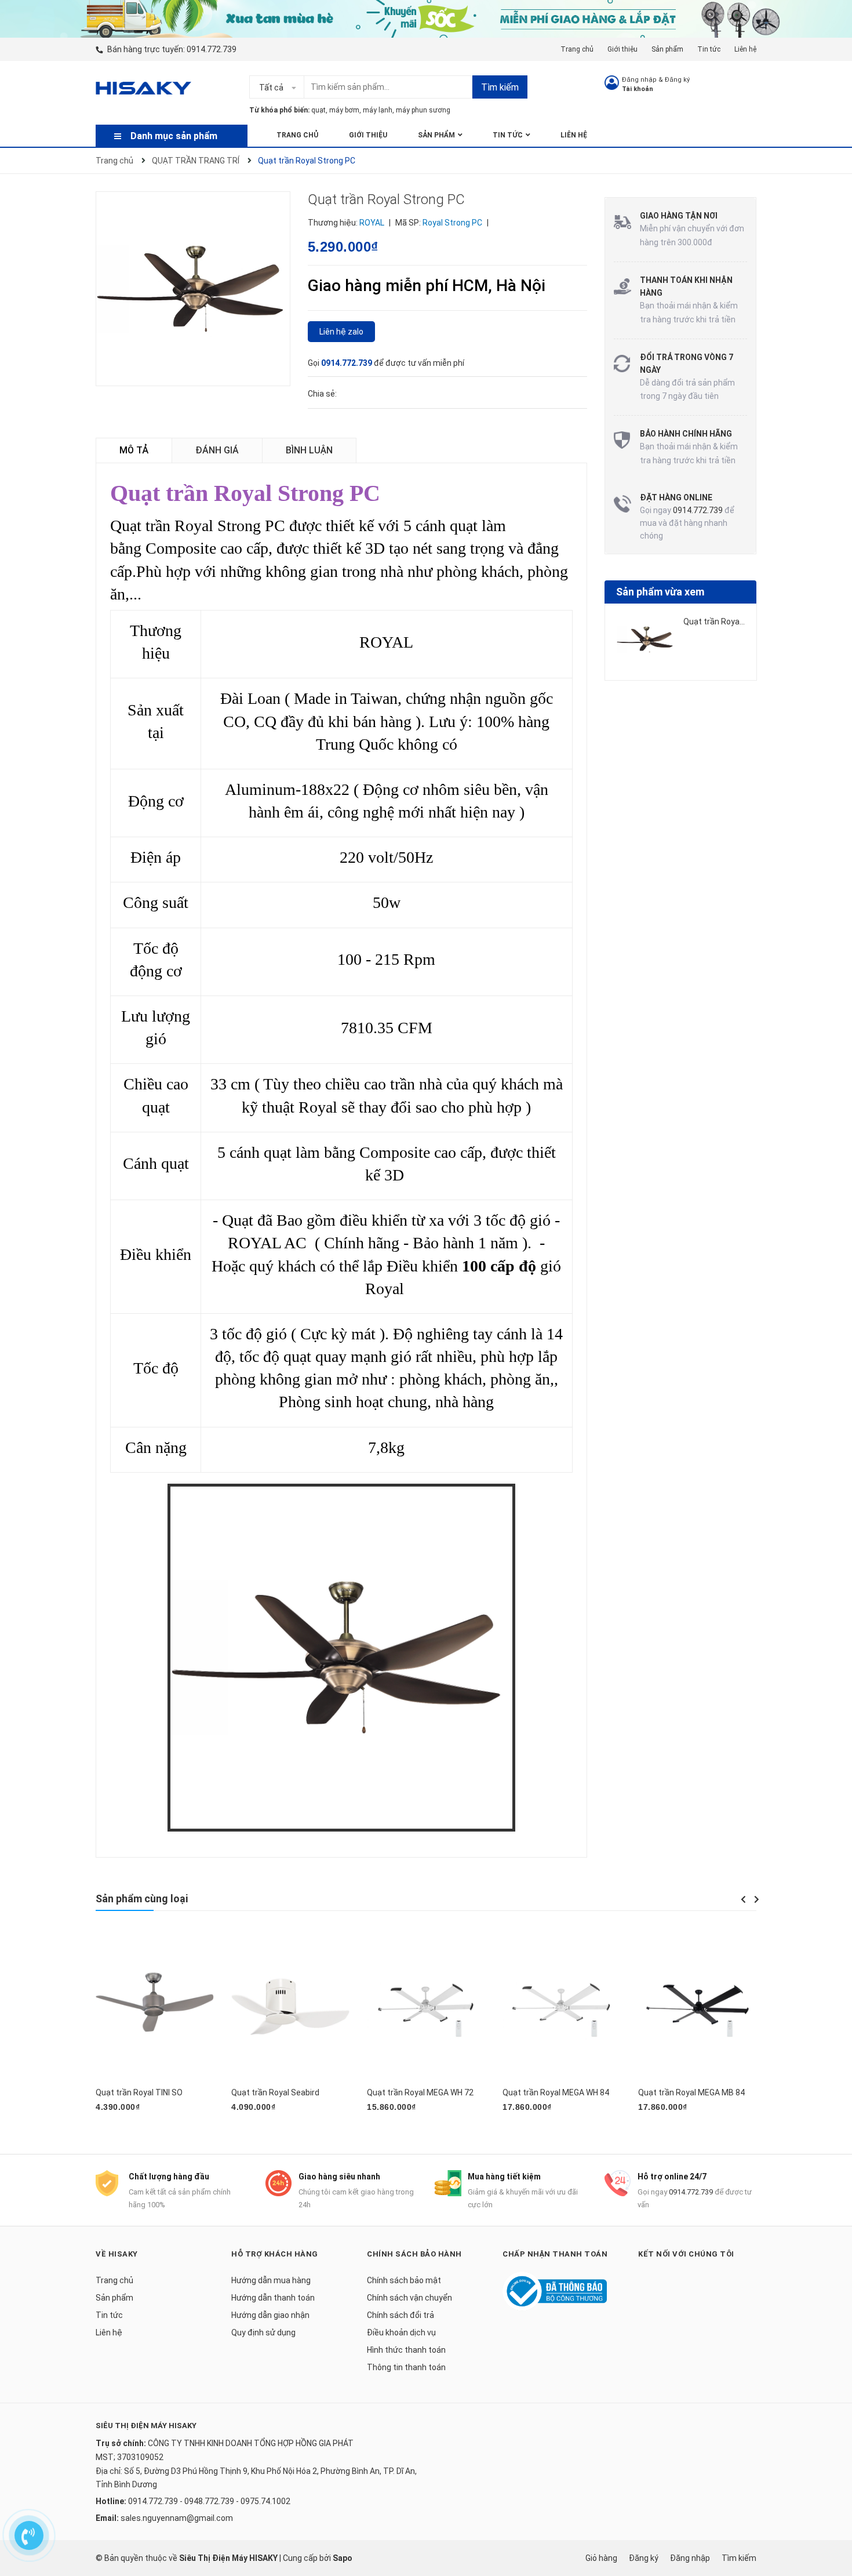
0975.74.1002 (265, 2501)
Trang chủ (577, 49)
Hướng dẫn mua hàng (271, 2280)
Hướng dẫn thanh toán (273, 2298)
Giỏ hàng (601, 2558)
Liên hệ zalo (341, 332)
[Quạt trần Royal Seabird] (290, 2007)
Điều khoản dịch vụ (401, 2332)
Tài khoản (638, 89)
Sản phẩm (667, 49)
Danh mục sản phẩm (174, 136)
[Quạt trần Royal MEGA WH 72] (426, 2007)
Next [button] (756, 1899)
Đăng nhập (639, 80)
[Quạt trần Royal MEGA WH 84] (562, 2007)
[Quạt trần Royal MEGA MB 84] (697, 2007)
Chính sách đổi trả (400, 2315)
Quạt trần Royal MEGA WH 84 (556, 2092)
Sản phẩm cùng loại (142, 1899)
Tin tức (709, 49)
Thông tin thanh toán (406, 2367)
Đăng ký (677, 80)
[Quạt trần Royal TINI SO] (155, 2007)
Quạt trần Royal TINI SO (139, 2092)
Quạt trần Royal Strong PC (732, 622)
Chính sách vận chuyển (409, 2298)
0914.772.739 (212, 49)
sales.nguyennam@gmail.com (177, 2518)
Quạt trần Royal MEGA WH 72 (420, 2092)
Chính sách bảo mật (404, 2280)
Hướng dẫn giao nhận (270, 2315)
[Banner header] (426, 18)
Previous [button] (743, 1899)
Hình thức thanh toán (406, 2350)
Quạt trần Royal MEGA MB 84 (691, 2092)
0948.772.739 (209, 2501)
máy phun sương (423, 110)
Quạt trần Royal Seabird (275, 2092)
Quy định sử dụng (263, 2332)
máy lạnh (378, 110)
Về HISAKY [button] (117, 2254)
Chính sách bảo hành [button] (414, 2254)
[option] (681, 644)
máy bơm (344, 110)
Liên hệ (745, 49)
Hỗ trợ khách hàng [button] (275, 2254)
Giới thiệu (622, 49)
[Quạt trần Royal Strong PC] (646, 640)
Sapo (343, 2558)
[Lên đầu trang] (832, 2498)
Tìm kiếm (500, 87)
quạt (318, 110)
